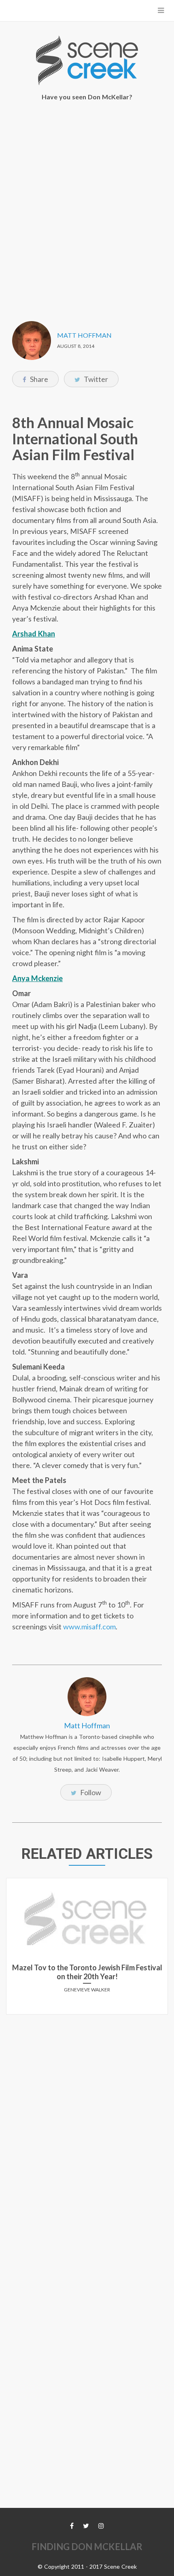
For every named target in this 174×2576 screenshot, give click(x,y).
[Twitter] (86, 2526)
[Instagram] (101, 2526)
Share (38, 379)
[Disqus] (87, 2122)
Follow (90, 1792)
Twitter (95, 379)
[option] (87, 1949)
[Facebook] (72, 2526)
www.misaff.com (89, 1627)
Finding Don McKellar (87, 2547)
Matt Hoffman (84, 335)
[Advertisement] (87, 206)
